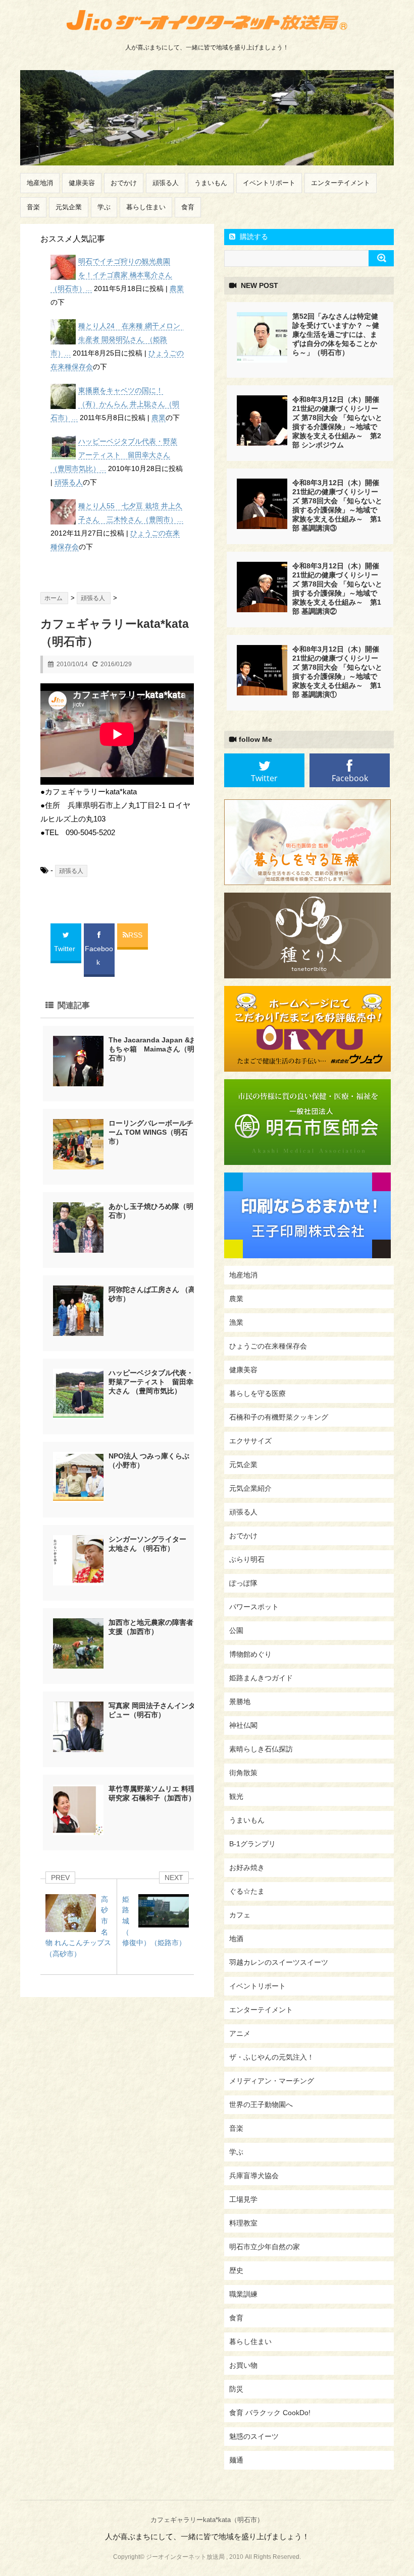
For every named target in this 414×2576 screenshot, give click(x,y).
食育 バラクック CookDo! (270, 2413)
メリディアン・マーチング (272, 2081)
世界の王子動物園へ (261, 2104)
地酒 (236, 1939)
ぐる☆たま (247, 1891)
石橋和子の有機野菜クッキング (279, 1417)
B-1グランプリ (252, 1844)
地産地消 (40, 183)
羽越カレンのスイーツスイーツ (279, 1962)
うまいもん (211, 183)
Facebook (99, 955)
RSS (135, 935)
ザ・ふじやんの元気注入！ (272, 2057)
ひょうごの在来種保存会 (268, 1346)
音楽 (33, 207)
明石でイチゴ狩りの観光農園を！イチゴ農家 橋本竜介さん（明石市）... (111, 275)
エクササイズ (250, 1441)
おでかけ (124, 183)
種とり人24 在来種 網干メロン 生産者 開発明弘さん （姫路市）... (119, 339)
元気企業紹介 (250, 1488)
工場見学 (243, 2199)
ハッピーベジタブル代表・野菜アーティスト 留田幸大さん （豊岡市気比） (151, 1382)
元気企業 (69, 207)
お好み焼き (247, 1867)
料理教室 (243, 2223)
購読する (253, 237)
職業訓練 (243, 2294)
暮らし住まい (146, 207)
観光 (236, 1796)
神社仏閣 (243, 1725)
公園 (236, 1630)
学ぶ (104, 207)
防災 (236, 2389)
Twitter (66, 949)
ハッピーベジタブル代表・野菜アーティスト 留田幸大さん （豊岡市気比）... (114, 455)
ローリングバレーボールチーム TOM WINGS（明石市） (151, 1132)
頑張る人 (166, 183)
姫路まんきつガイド (261, 1678)
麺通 (236, 2460)
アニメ (240, 2033)
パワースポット (254, 1607)
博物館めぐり (250, 1654)
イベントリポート (269, 183)
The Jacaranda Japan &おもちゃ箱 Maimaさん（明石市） (153, 1049)
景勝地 (240, 1702)
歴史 (236, 2270)
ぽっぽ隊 (243, 1583)
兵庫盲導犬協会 (254, 2176)
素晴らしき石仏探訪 (261, 1749)
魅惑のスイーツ (254, 2436)
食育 (188, 207)
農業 (177, 288)
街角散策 (243, 1773)
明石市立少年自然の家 (265, 2247)
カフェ (240, 1915)
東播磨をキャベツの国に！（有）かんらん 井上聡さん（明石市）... (115, 404)
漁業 (236, 1322)
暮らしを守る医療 (257, 1393)
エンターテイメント (341, 183)
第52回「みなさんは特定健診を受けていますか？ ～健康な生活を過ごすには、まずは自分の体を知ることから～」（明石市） (336, 334)
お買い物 (243, 2365)
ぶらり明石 (247, 1559)
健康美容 (82, 183)
